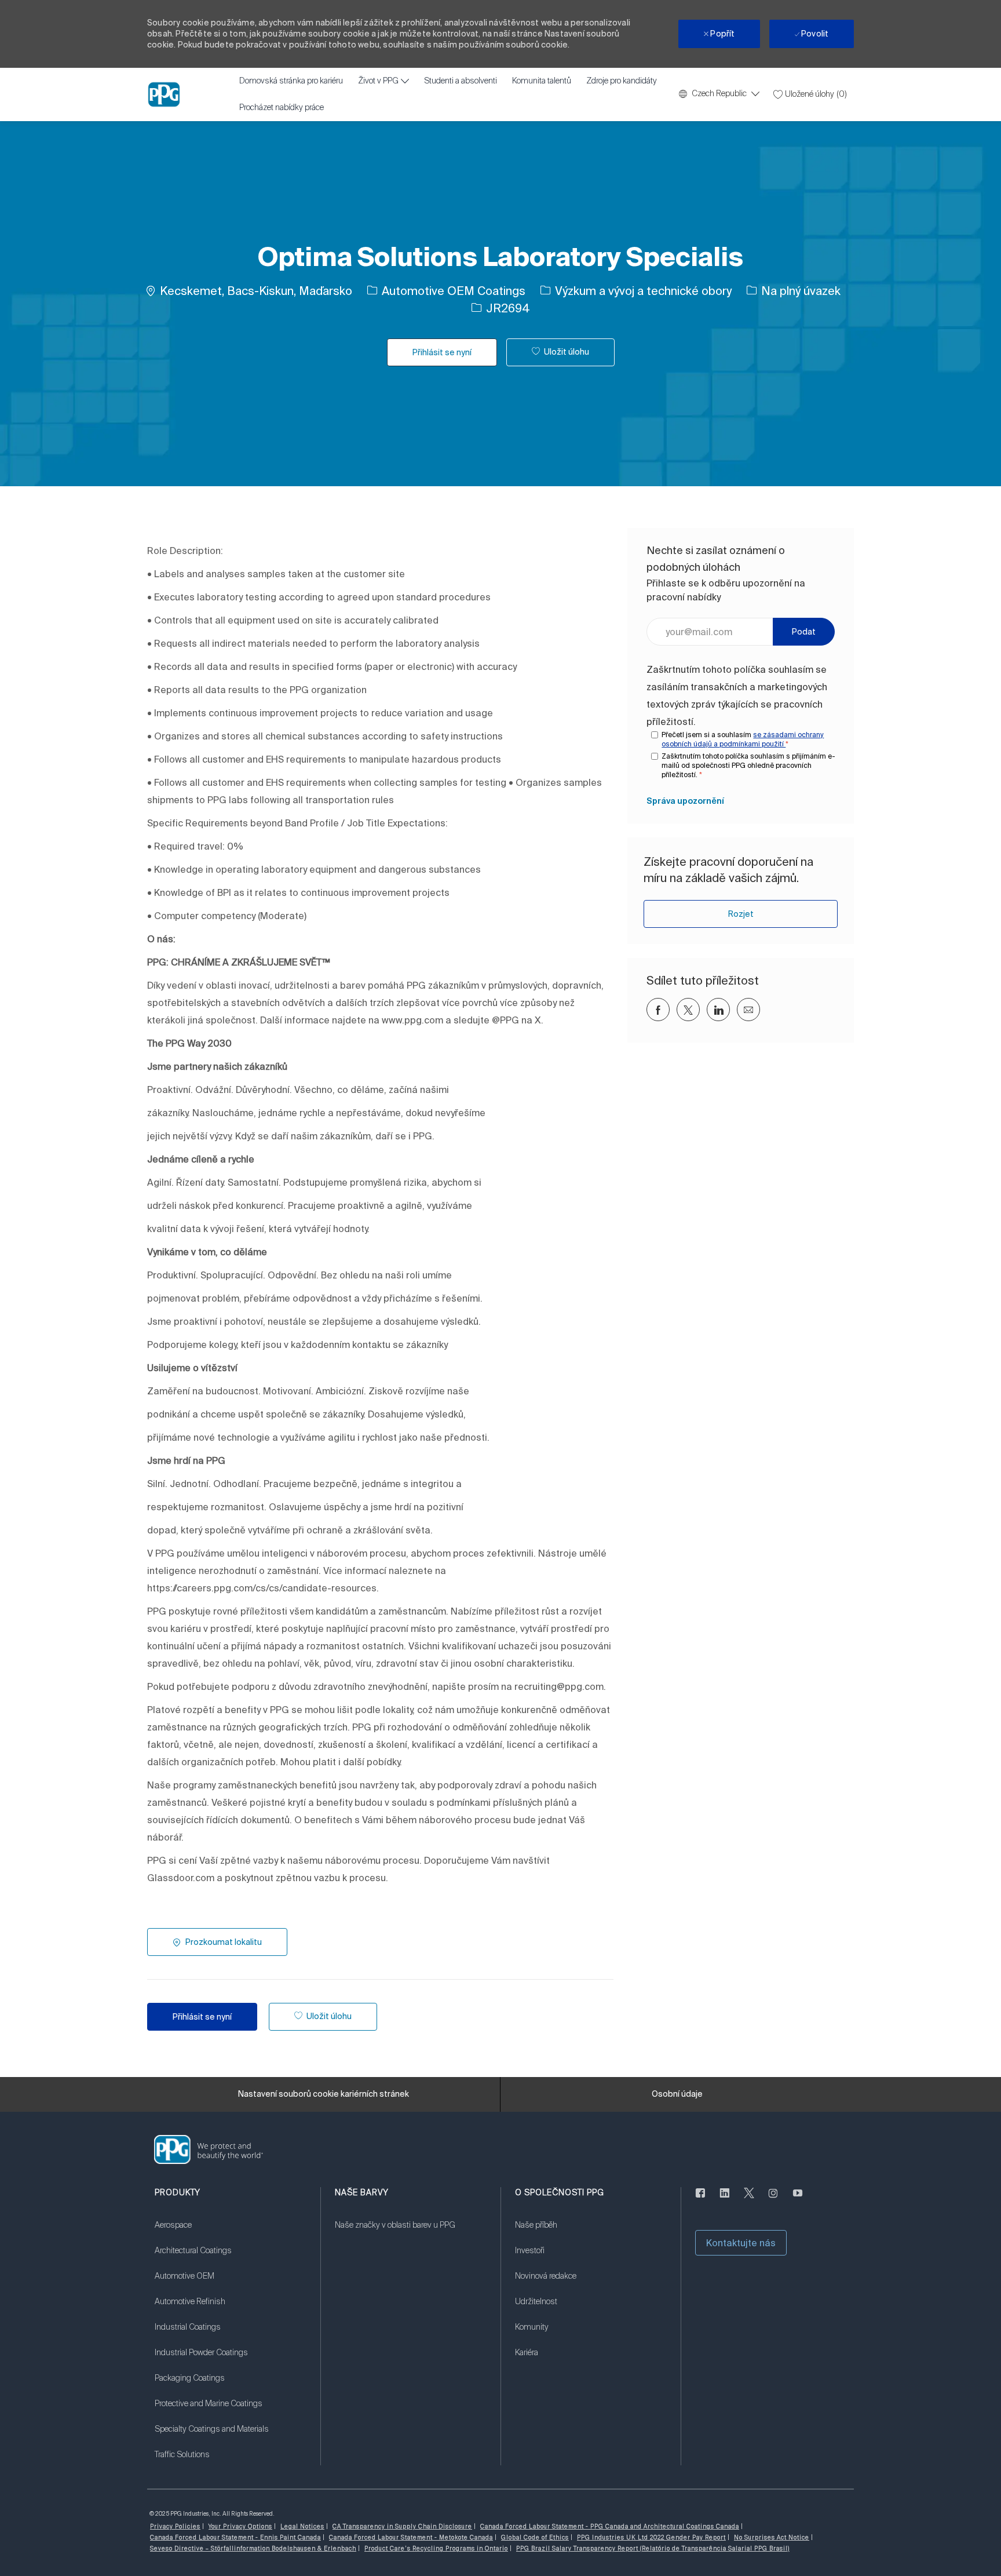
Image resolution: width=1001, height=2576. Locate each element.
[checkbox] (560, 352)
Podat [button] (804, 632)
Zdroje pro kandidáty (622, 81)
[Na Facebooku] (700, 2200)
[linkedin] (725, 2200)
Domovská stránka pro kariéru (291, 81)
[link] (685, 801)
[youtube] (798, 2200)
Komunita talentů (542, 81)
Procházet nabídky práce (282, 108)
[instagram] (773, 2200)
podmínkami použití (752, 744)
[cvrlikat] (749, 2200)
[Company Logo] (164, 94)
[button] (442, 352)
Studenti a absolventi (461, 81)
